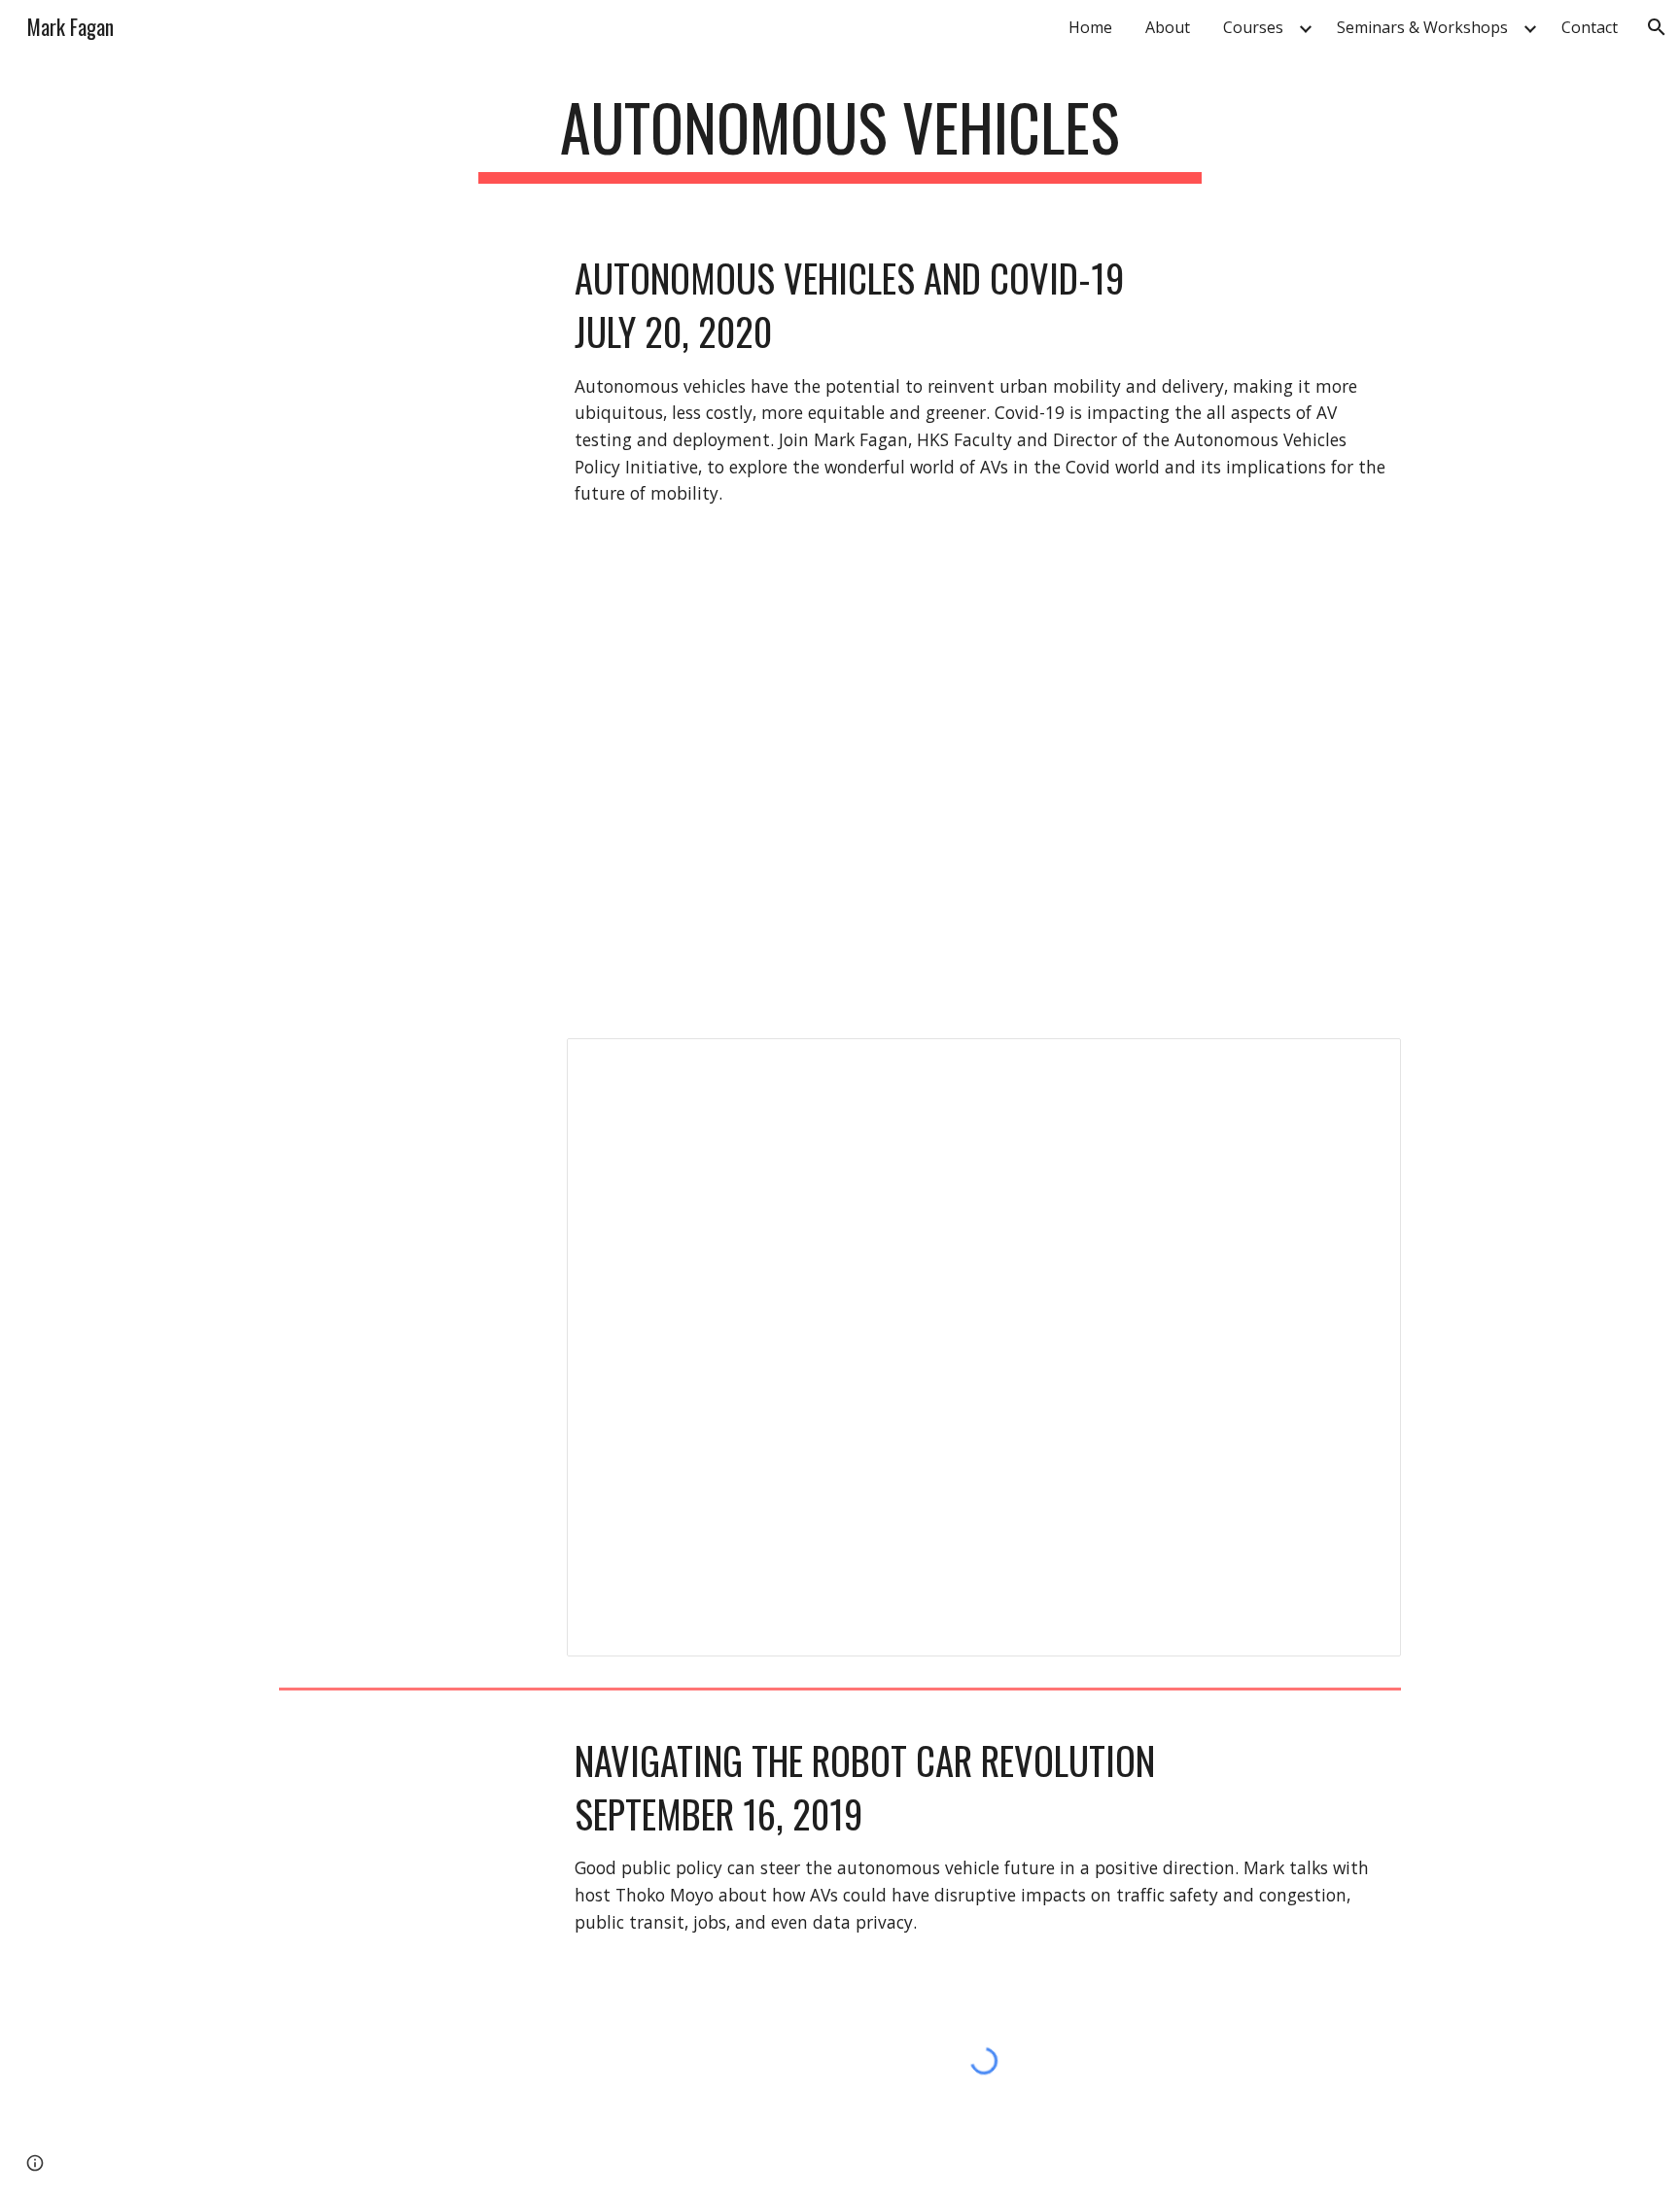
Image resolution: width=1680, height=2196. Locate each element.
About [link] (1168, 27)
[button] (1657, 27)
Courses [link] (1253, 27)
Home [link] (1090, 27)
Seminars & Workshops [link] (1422, 27)
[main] (840, 137)
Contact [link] (1590, 27)
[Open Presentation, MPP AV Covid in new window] (1364, 1063)
